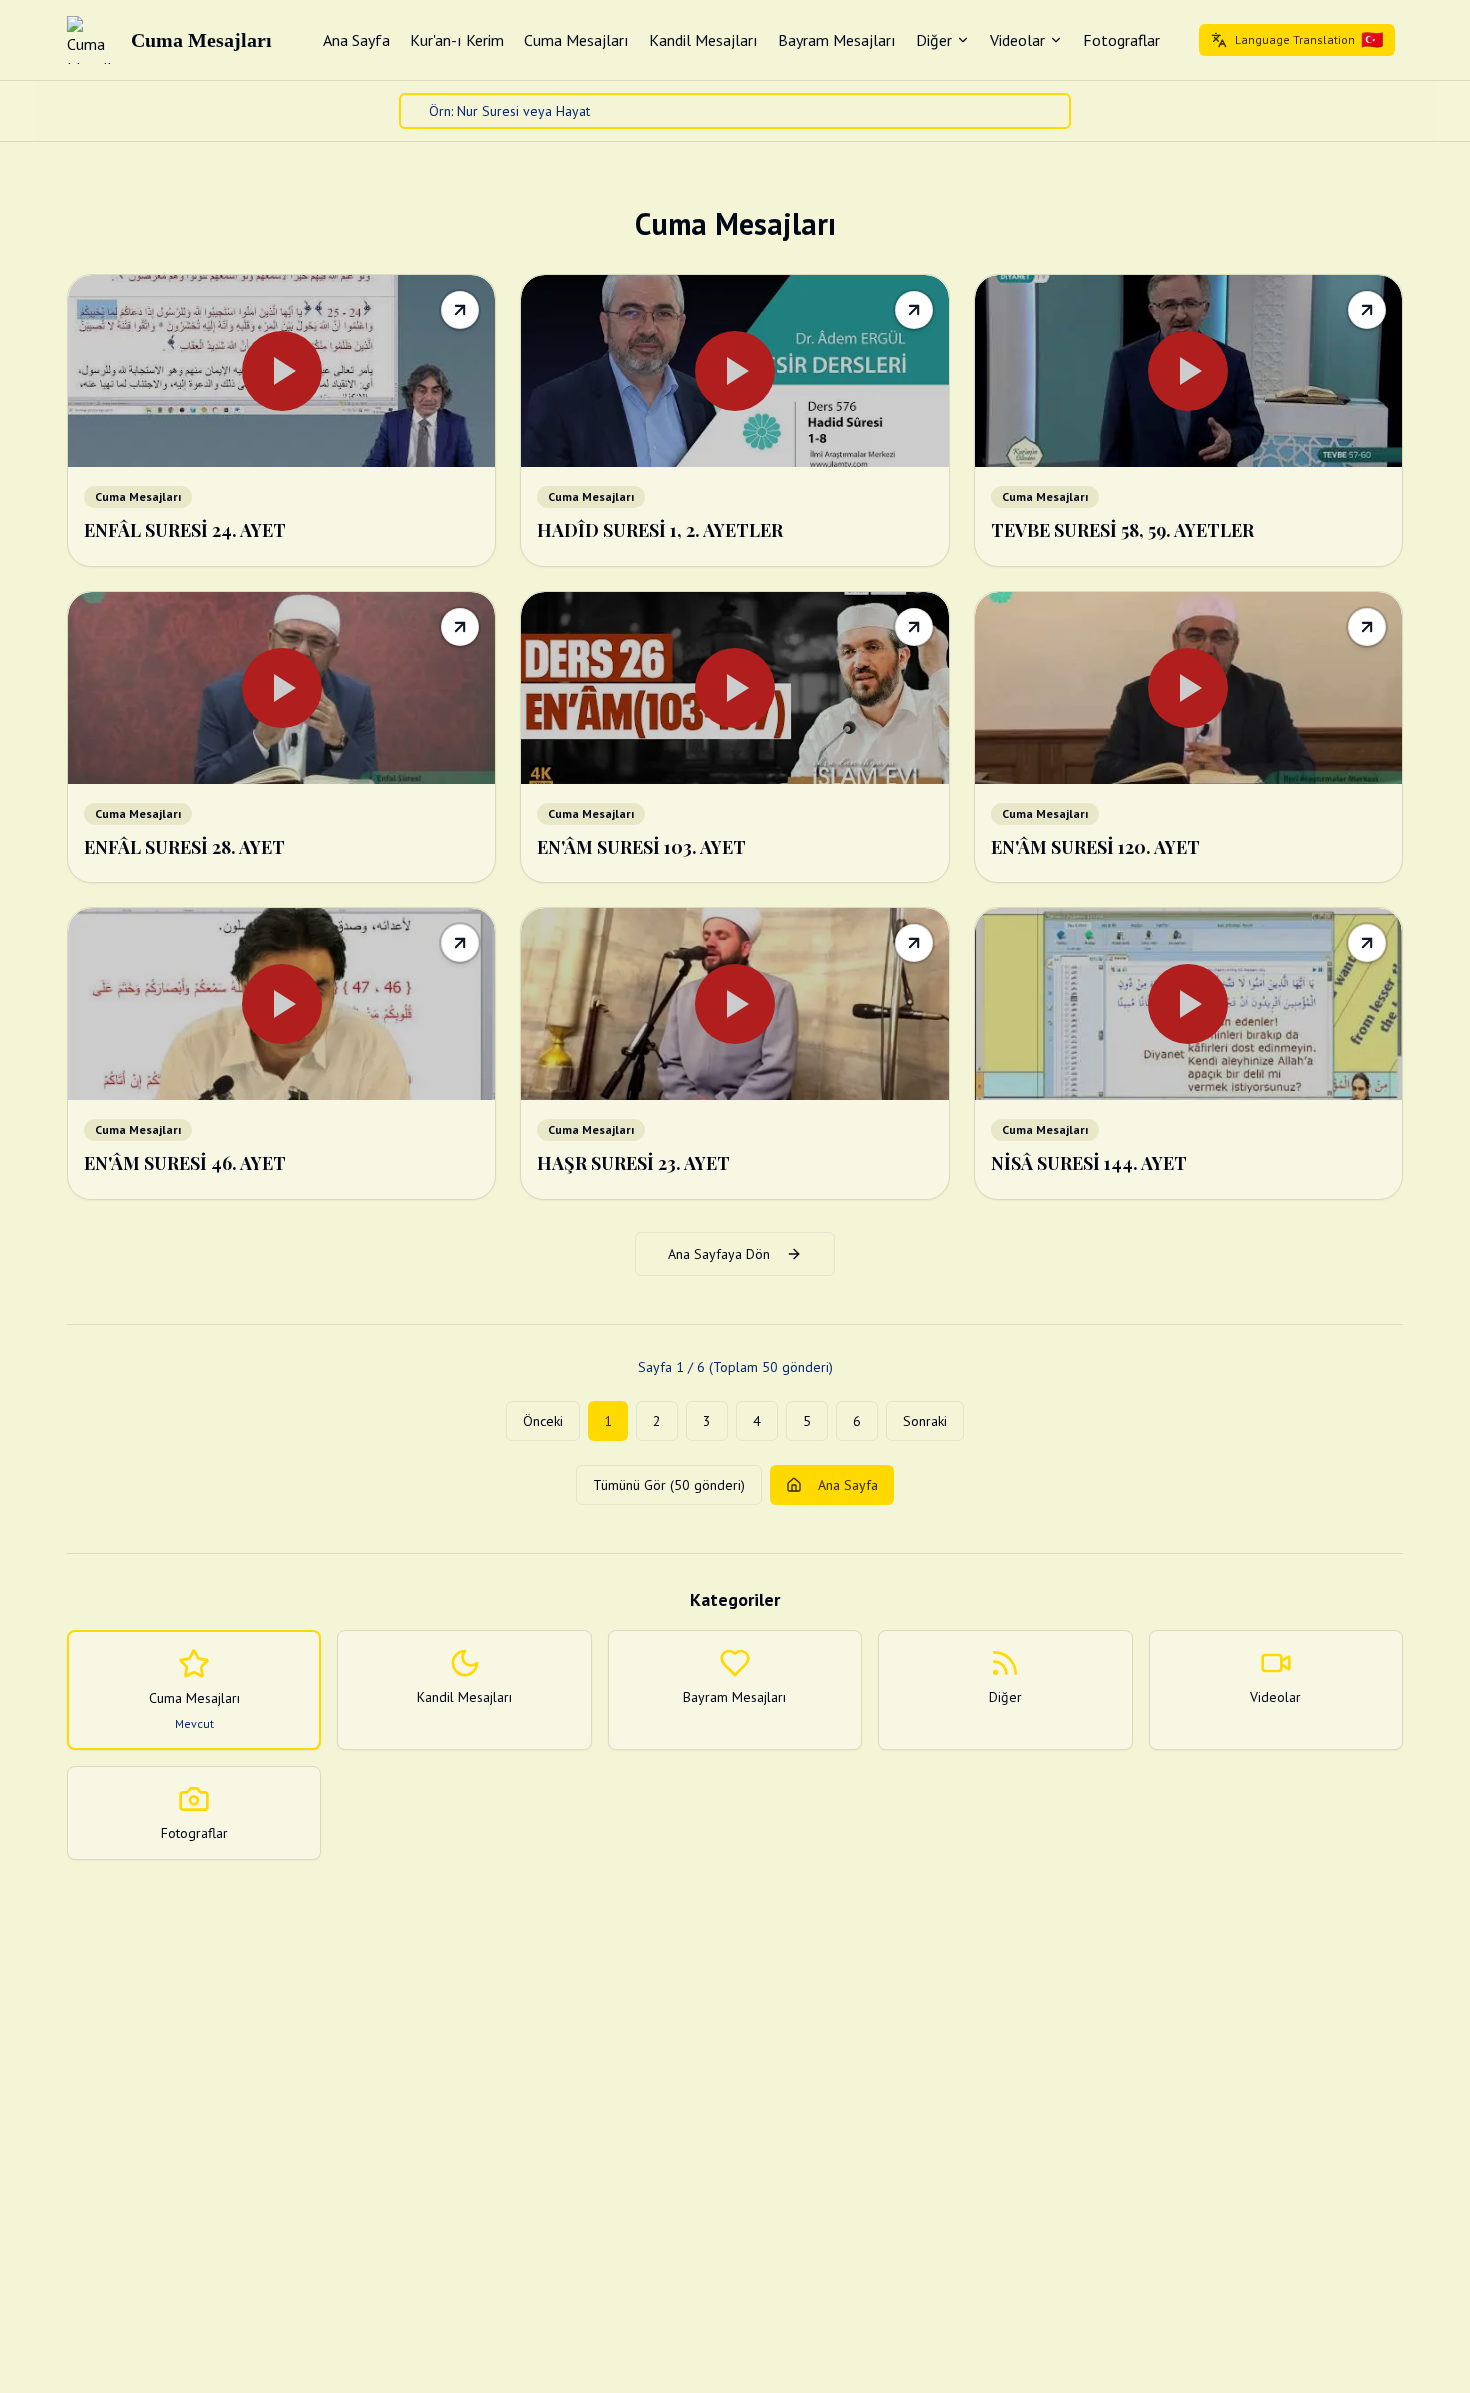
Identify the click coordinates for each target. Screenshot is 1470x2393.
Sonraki (925, 1421)
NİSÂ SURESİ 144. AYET (1089, 1163)
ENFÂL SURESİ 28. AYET (184, 847)
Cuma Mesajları (576, 40)
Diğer (934, 40)
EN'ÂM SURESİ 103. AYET (641, 847)
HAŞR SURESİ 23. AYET (633, 1163)
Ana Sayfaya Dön (719, 1254)
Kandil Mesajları (703, 40)
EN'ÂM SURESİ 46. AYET (185, 1163)
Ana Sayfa (356, 40)
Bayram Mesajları (837, 40)
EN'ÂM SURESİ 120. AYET (1095, 847)
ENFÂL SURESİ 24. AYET (185, 530)
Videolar (1017, 40)
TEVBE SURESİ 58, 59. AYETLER (1122, 530)
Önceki (543, 1421)
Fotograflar (1121, 40)
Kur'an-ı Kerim (457, 40)
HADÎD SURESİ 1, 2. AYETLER (660, 530)
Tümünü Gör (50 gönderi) (669, 1485)
